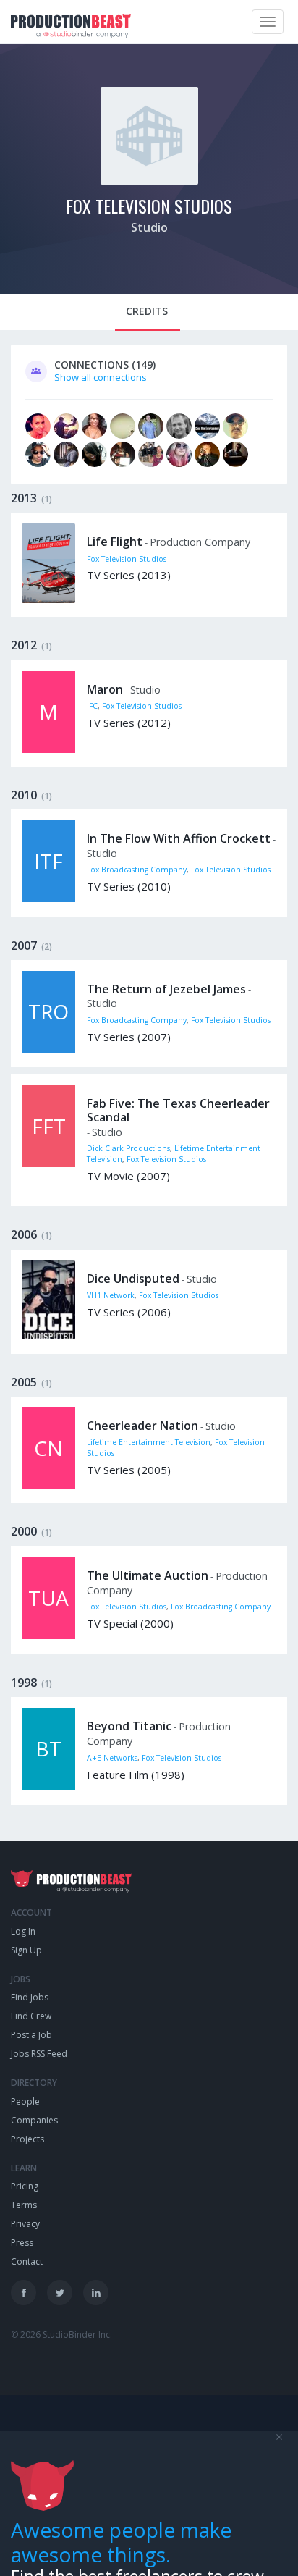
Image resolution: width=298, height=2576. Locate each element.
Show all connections (101, 377)
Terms (24, 2205)
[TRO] (48, 1049)
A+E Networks (112, 1758)
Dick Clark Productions (128, 1148)
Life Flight (115, 542)
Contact (27, 2261)
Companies (34, 2120)
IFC (92, 706)
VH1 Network (111, 1295)
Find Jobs (30, 1997)
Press (22, 2243)
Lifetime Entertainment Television (149, 1442)
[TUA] (48, 1636)
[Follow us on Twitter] (60, 2293)
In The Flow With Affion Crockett (179, 838)
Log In (23, 1931)
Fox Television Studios (149, 206)
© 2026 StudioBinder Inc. (61, 2335)
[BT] (48, 1786)
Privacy (25, 2224)
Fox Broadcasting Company (137, 870)
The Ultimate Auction (148, 1575)
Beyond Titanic (129, 1726)
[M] (48, 749)
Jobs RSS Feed (39, 2054)
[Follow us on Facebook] (24, 2293)
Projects (27, 2139)
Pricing (25, 2186)
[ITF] (48, 898)
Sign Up (26, 1950)
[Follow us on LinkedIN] (96, 2293)
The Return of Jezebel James (166, 989)
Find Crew (31, 2016)
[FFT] (48, 1163)
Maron (105, 689)
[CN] (48, 1486)
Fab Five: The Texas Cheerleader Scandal (178, 1110)
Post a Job (31, 2035)
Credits (147, 311)
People (25, 2101)
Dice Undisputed (133, 1279)
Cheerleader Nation (142, 1426)
